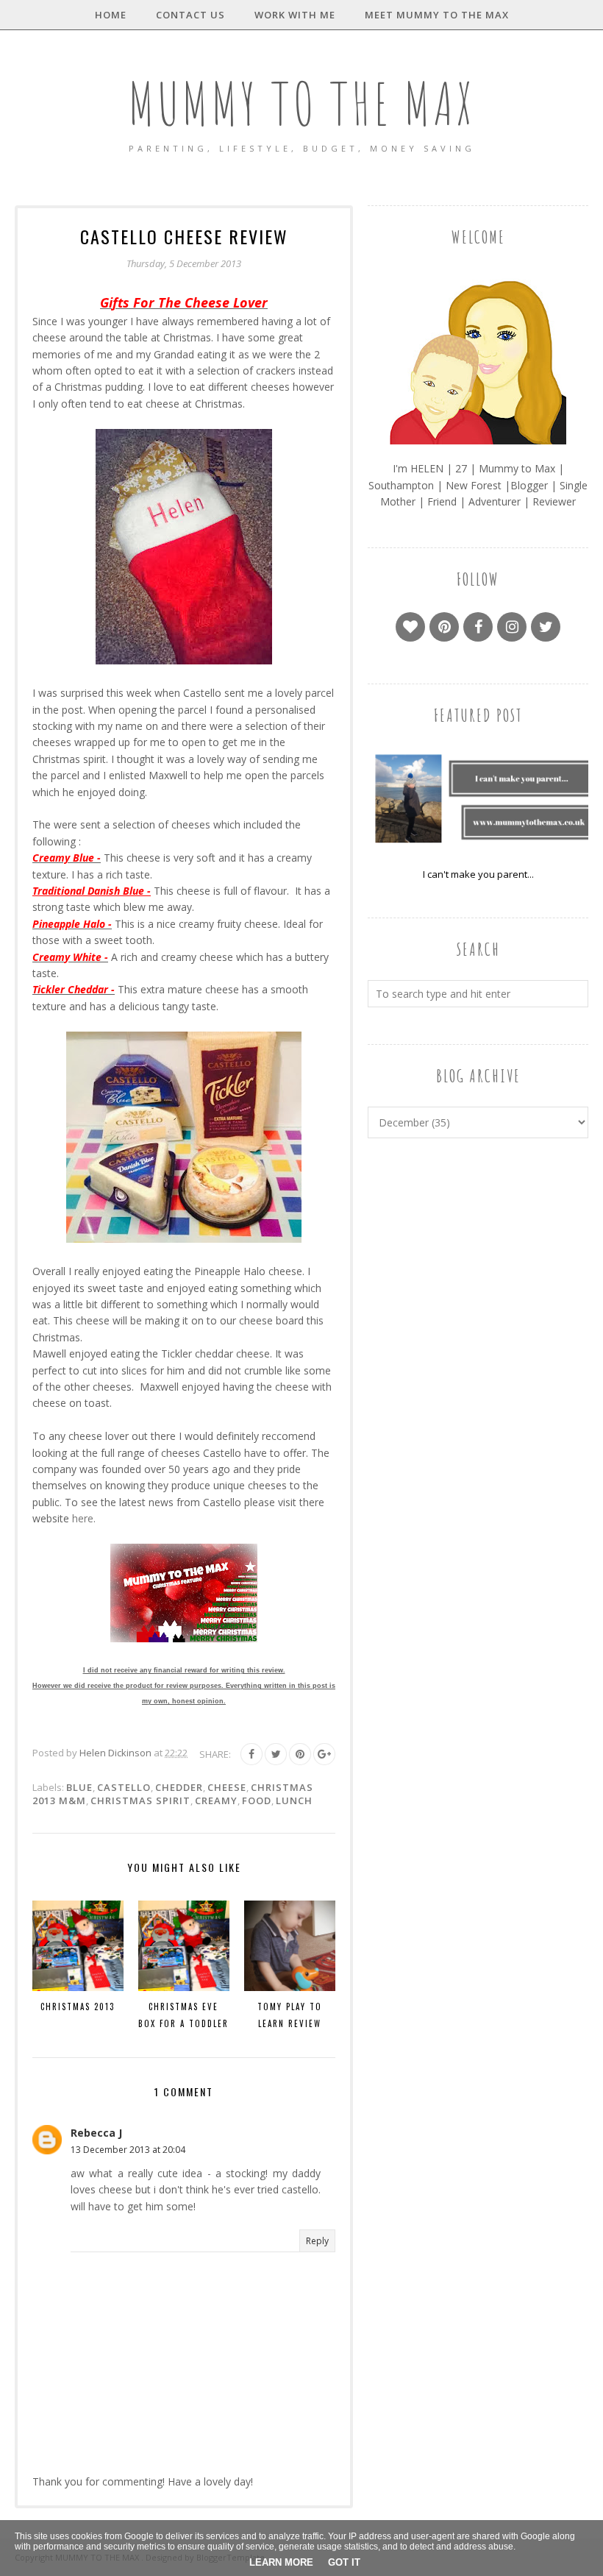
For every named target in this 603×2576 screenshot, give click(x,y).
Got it (344, 2562)
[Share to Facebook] (251, 1754)
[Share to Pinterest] (300, 1754)
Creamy (216, 1800)
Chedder (179, 1787)
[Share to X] (276, 1754)
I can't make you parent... (478, 874)
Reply (317, 2241)
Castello (124, 1787)
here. (84, 1518)
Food (257, 1800)
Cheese (227, 1787)
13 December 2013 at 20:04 (128, 2150)
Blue (79, 1787)
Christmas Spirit (140, 1800)
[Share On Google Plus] (324, 1754)
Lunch (294, 1800)
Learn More (281, 2562)
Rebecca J (96, 2133)
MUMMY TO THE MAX (301, 103)
